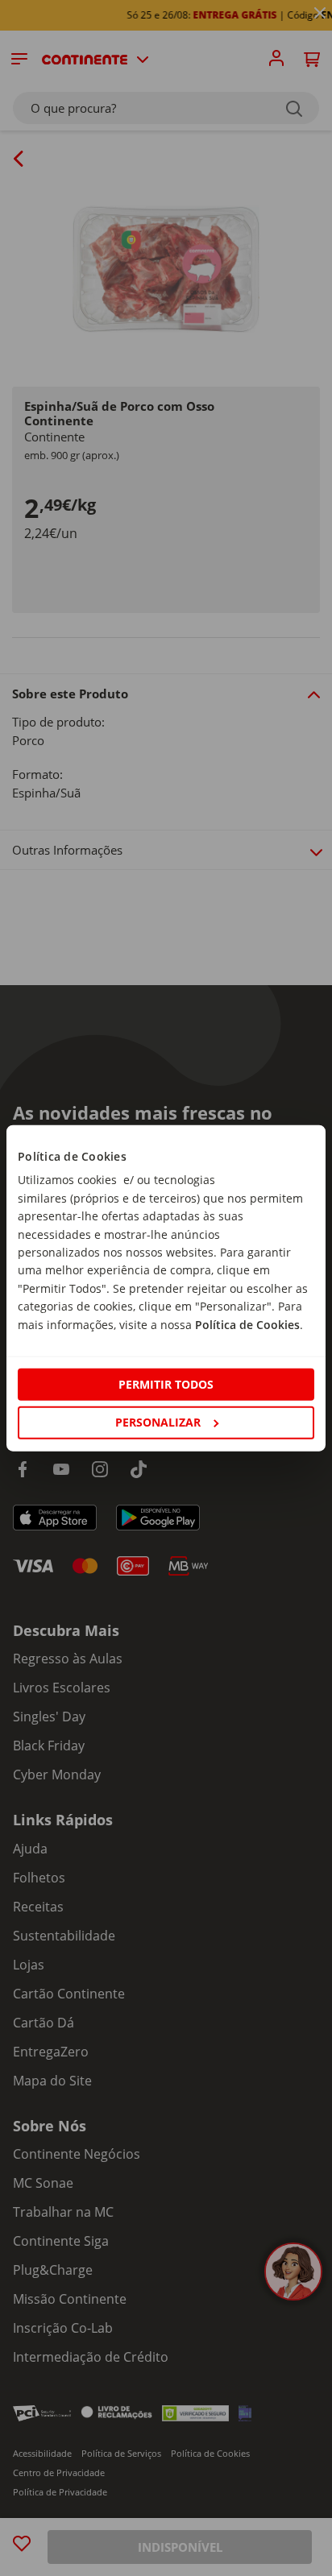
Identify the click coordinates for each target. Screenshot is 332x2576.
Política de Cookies (247, 1324)
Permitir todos (166, 1384)
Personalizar (158, 1422)
